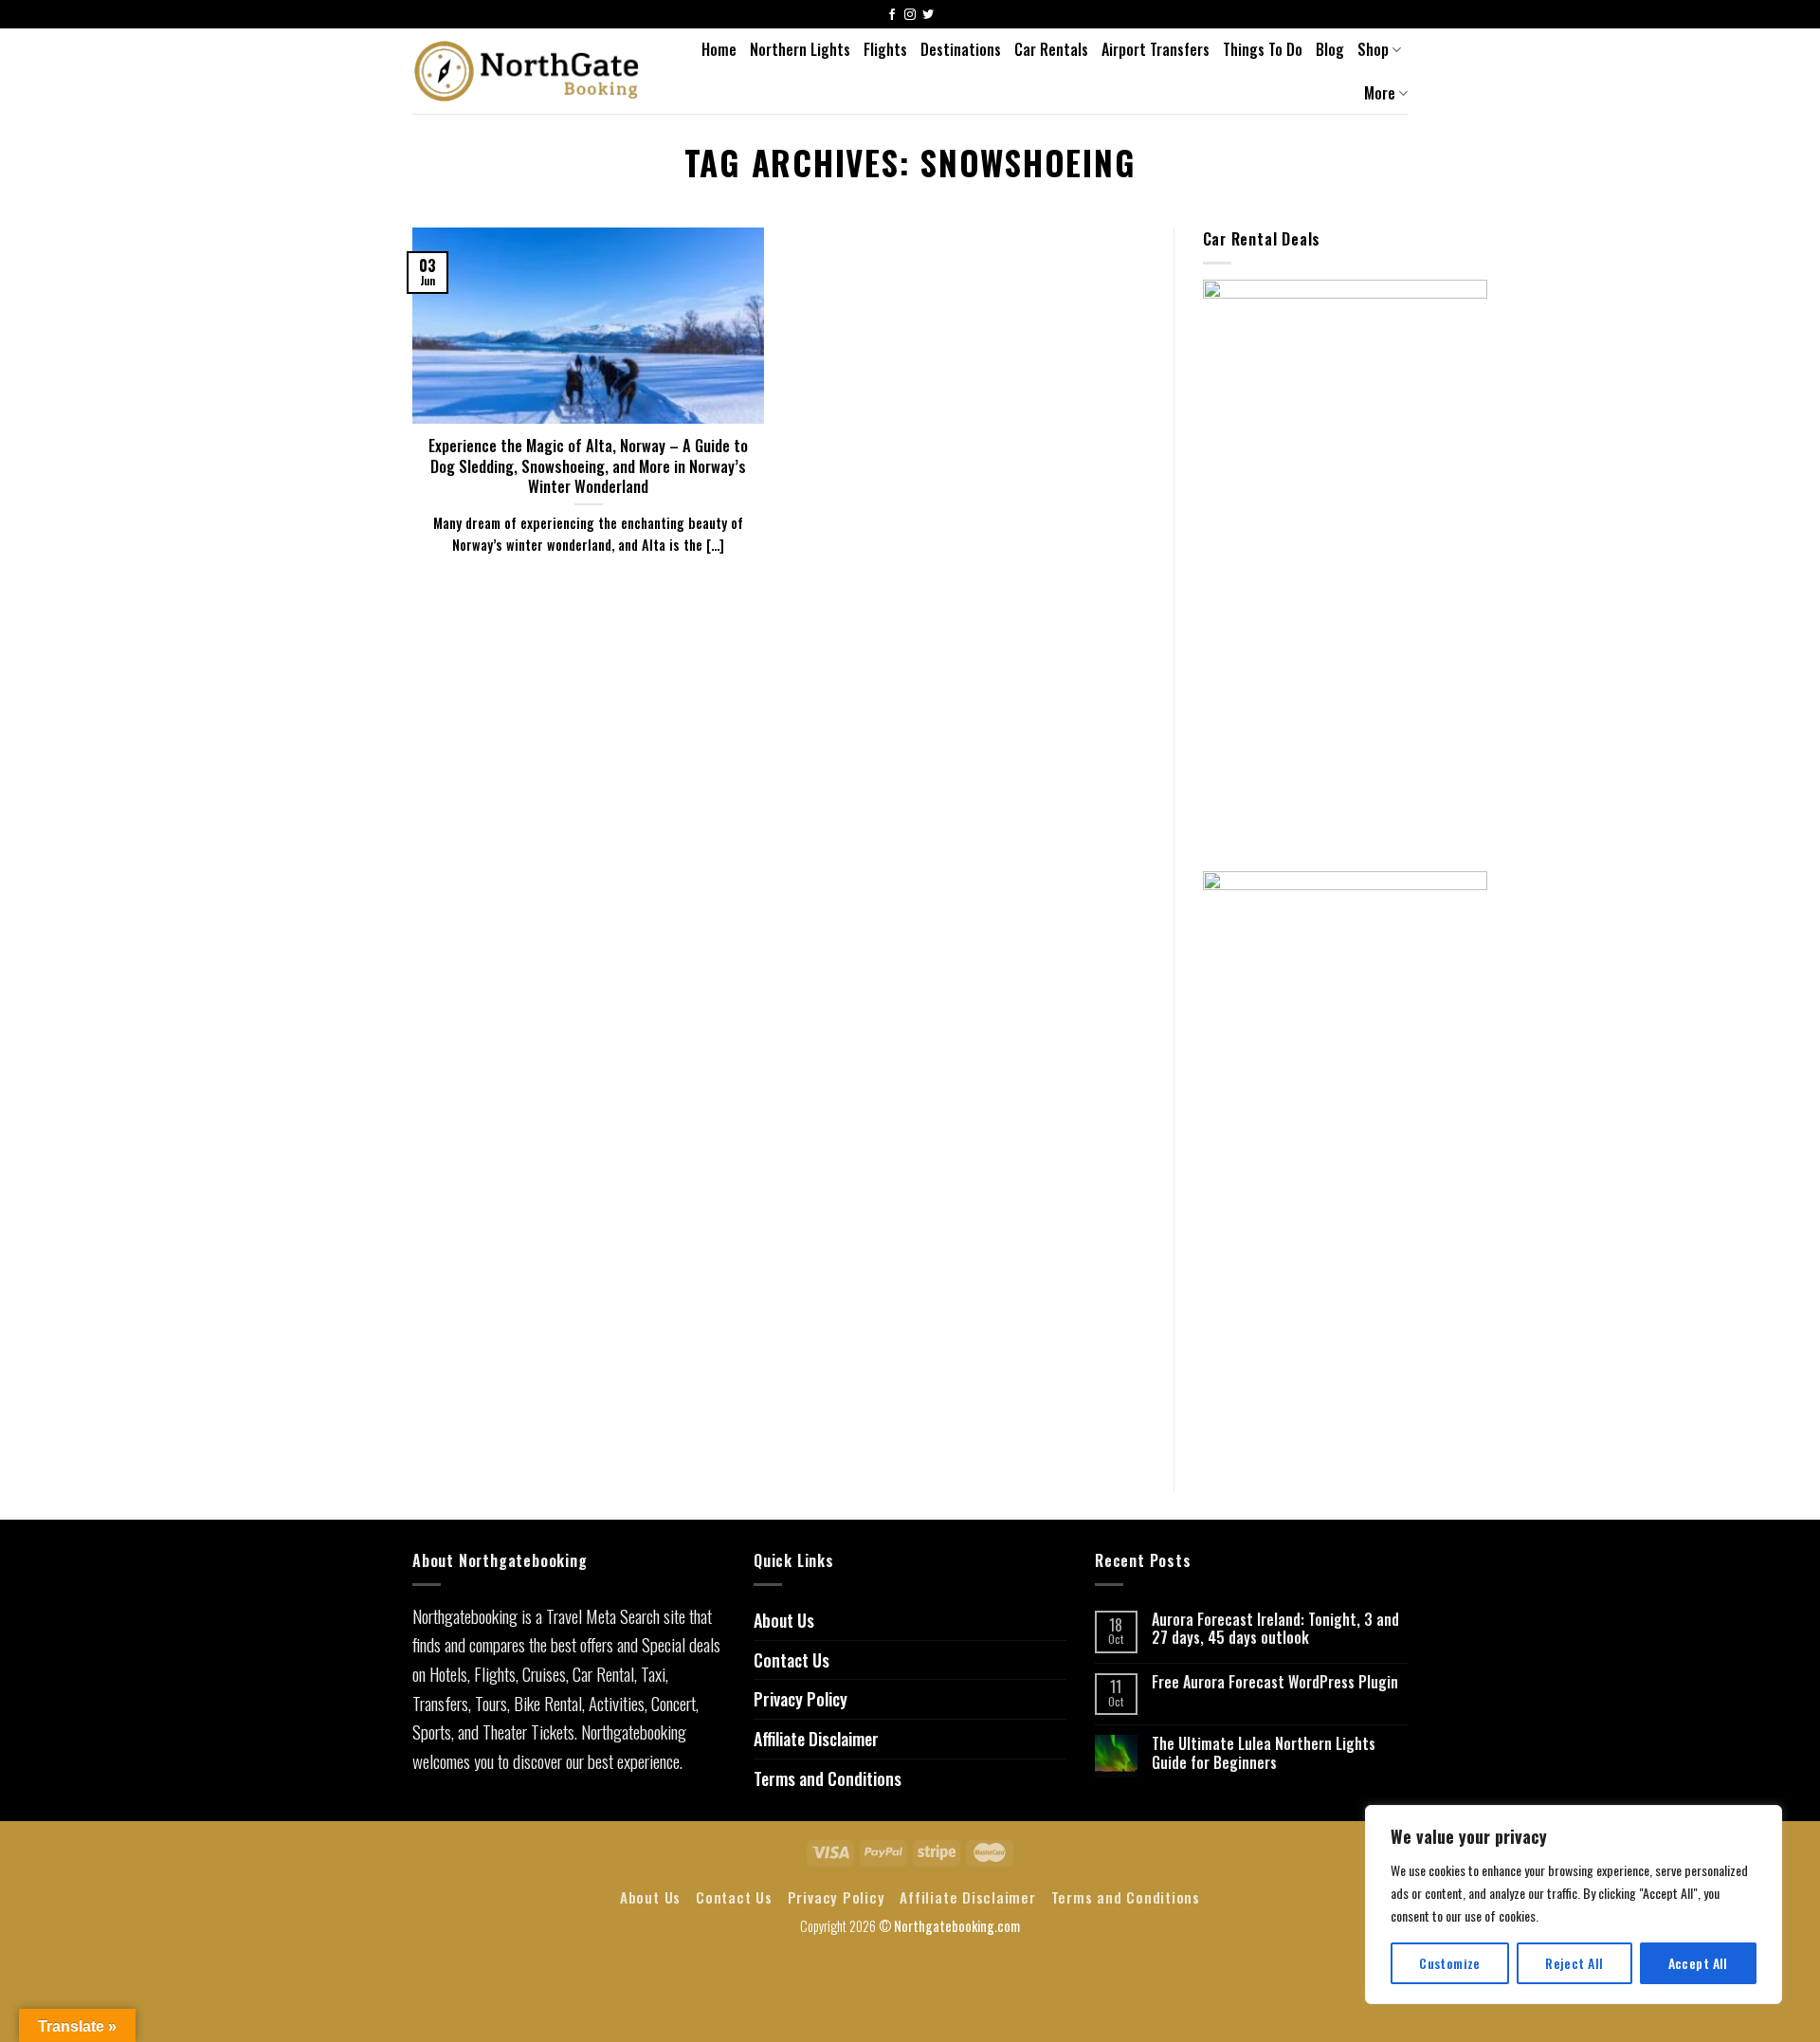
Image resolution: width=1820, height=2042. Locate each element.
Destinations (961, 49)
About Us (784, 1620)
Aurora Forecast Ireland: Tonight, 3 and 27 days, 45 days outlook (1275, 1629)
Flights (885, 49)
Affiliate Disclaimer (816, 1739)
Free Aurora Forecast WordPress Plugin (1275, 1682)
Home (719, 49)
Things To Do (1263, 49)
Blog (1330, 49)
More (1380, 93)
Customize (1450, 1963)
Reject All (1574, 1963)
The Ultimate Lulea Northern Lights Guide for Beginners (1264, 1753)
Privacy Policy (801, 1699)
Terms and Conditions (828, 1778)
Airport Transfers (1156, 49)
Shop (1373, 49)
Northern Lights (800, 49)
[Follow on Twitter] (928, 16)
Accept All (1698, 1963)
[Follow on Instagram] (910, 16)
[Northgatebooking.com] (527, 71)
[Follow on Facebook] (892, 16)
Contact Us (792, 1660)
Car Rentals (1051, 49)
